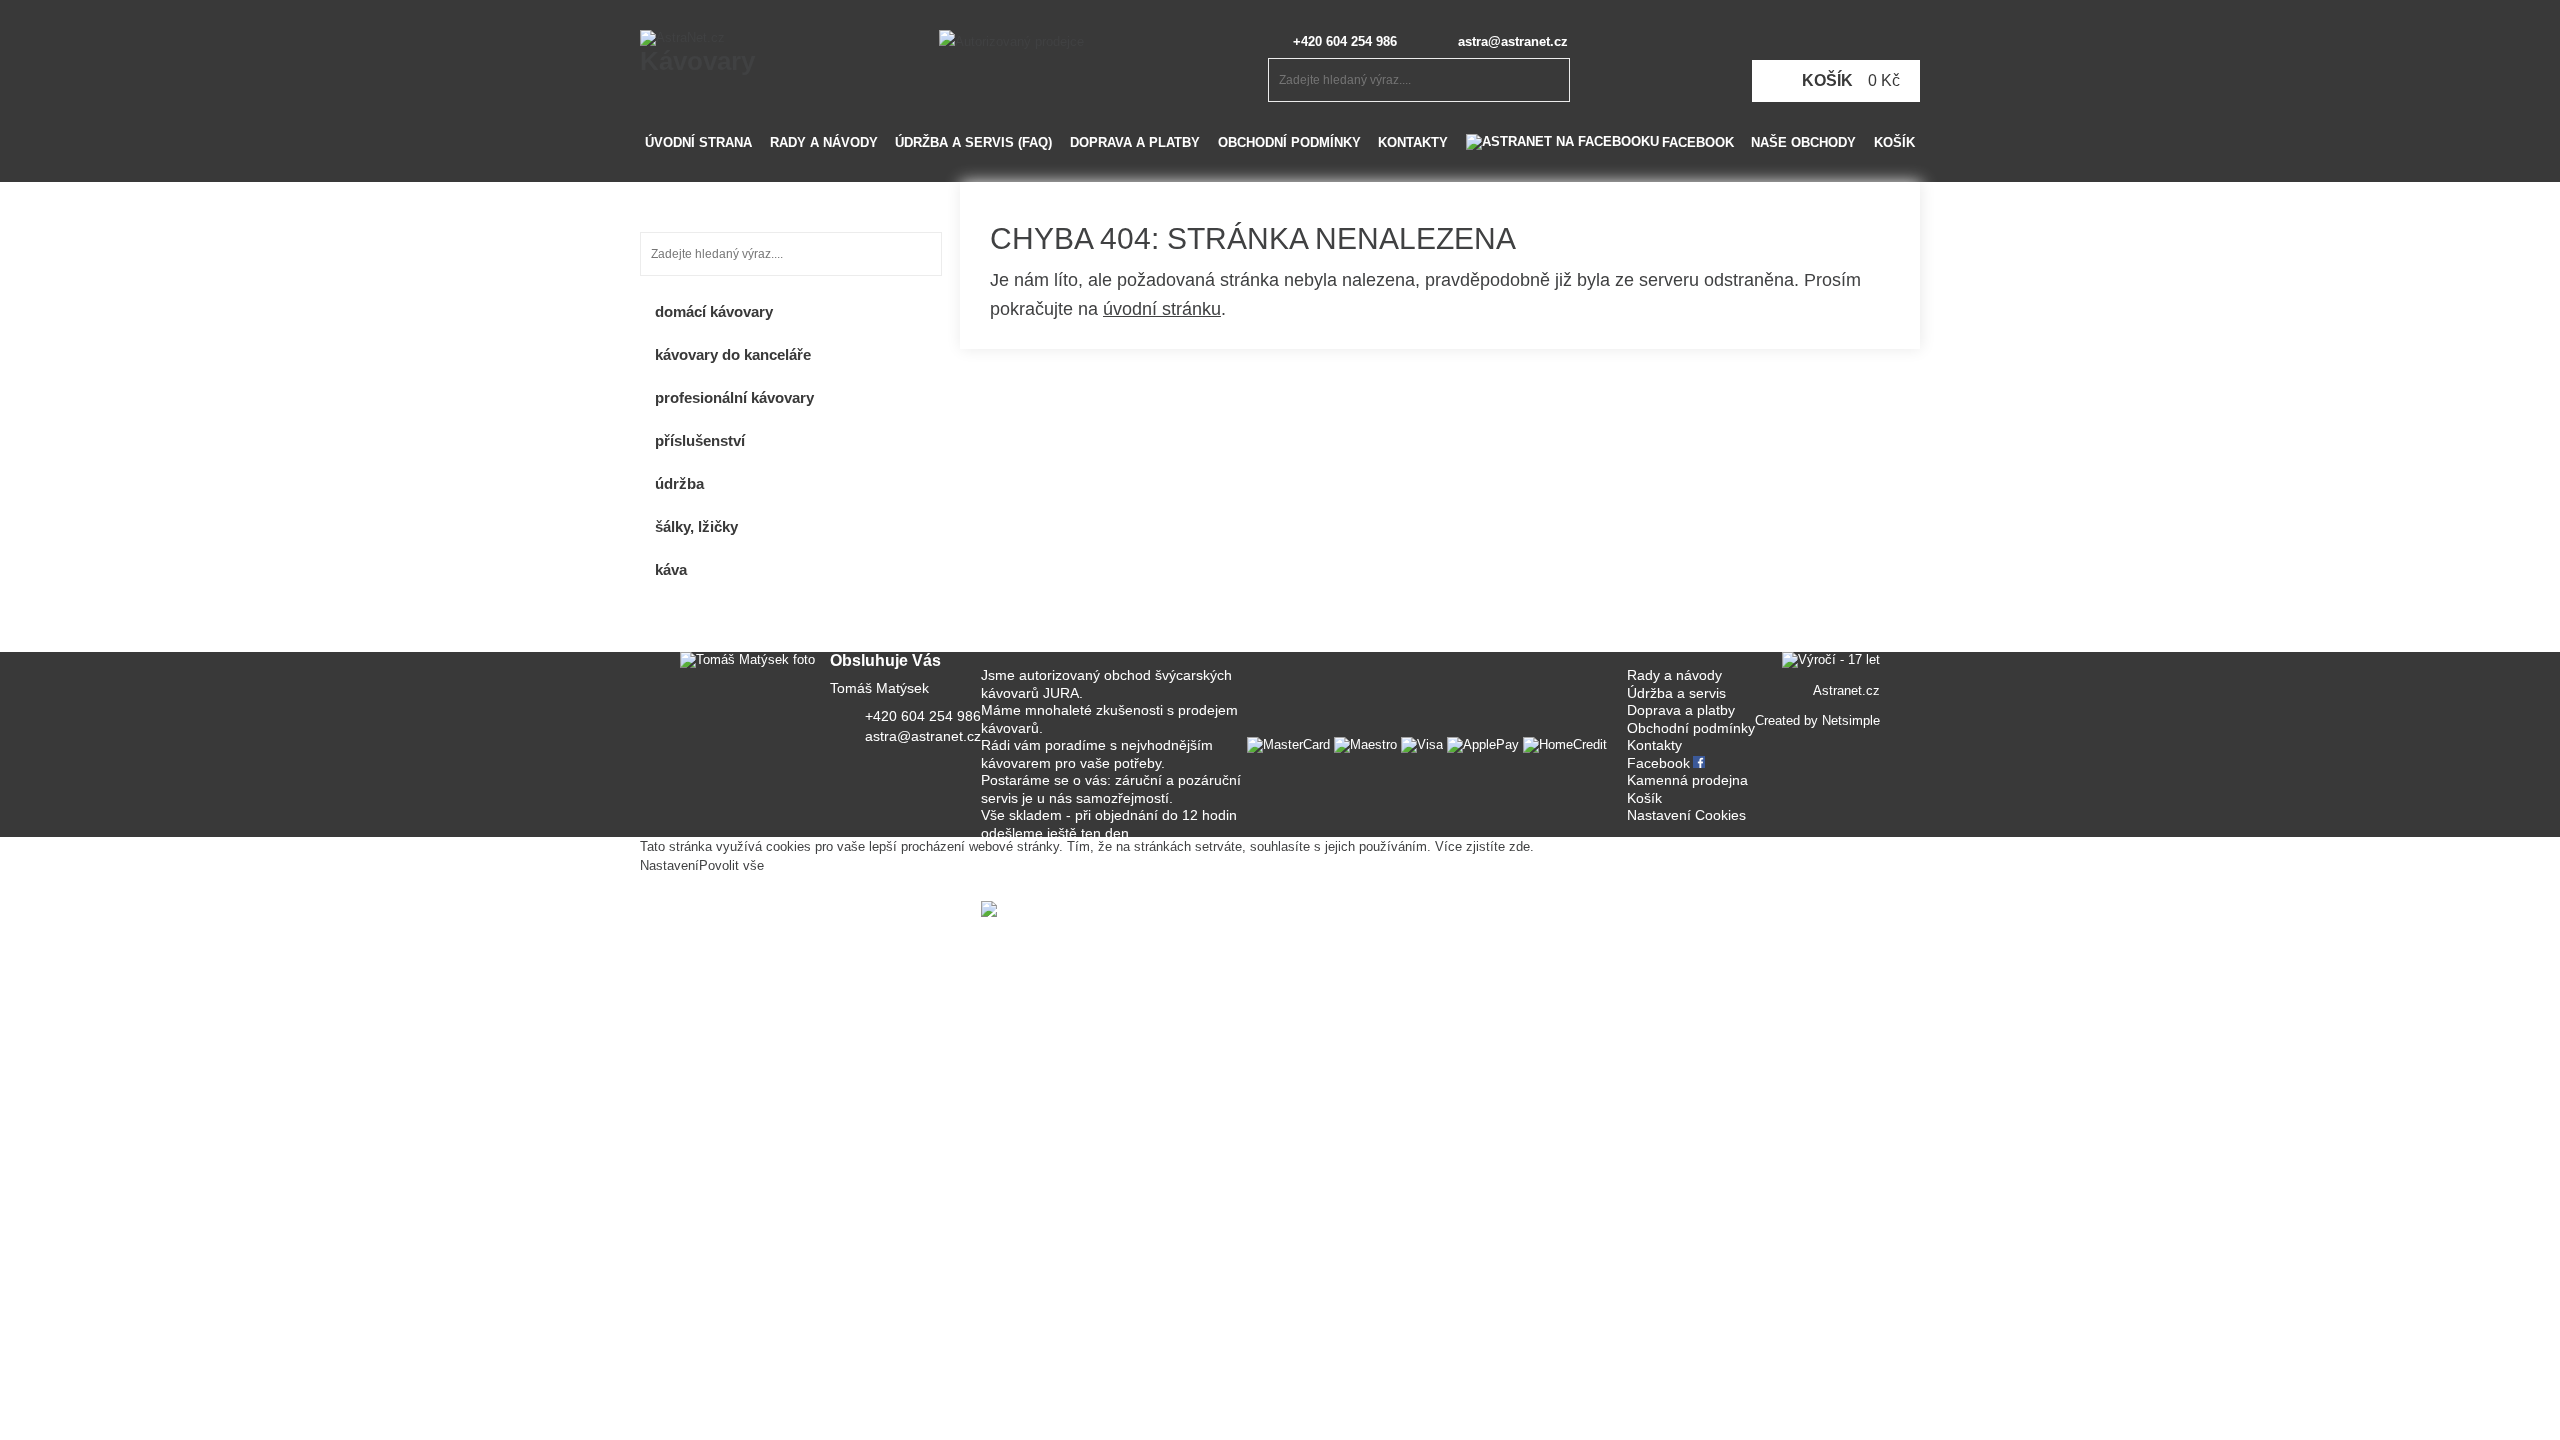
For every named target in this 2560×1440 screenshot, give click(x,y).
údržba (679, 483)
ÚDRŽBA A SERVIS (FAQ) (973, 142)
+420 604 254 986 (1345, 41)
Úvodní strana (698, 142)
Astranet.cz (1846, 690)
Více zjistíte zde (1482, 846)
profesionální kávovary (734, 397)
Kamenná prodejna (1687, 780)
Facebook (1698, 142)
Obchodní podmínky (1289, 142)
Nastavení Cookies (1686, 815)
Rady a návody (824, 142)
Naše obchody (1803, 142)
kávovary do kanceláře (733, 354)
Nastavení (669, 865)
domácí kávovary (714, 311)
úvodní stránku (1162, 309)
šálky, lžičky (696, 526)
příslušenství (700, 440)
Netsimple (1851, 720)
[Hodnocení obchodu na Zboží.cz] (1077, 908)
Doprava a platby (1135, 142)
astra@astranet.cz (1513, 41)
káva (671, 569)
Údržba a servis (1676, 693)
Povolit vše (731, 865)
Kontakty (1413, 142)
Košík (1894, 142)
